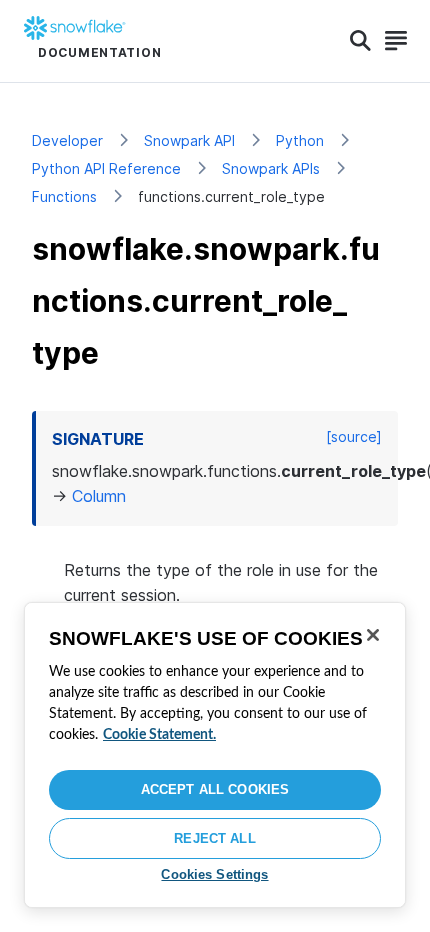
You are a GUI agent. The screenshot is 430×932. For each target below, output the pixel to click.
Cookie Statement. (159, 735)
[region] (215, 755)
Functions (64, 196)
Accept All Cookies (215, 789)
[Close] (373, 635)
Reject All (214, 838)
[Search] (360, 41)
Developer (67, 140)
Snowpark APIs (271, 168)
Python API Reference (106, 168)
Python (300, 140)
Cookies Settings (214, 874)
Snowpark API (189, 140)
